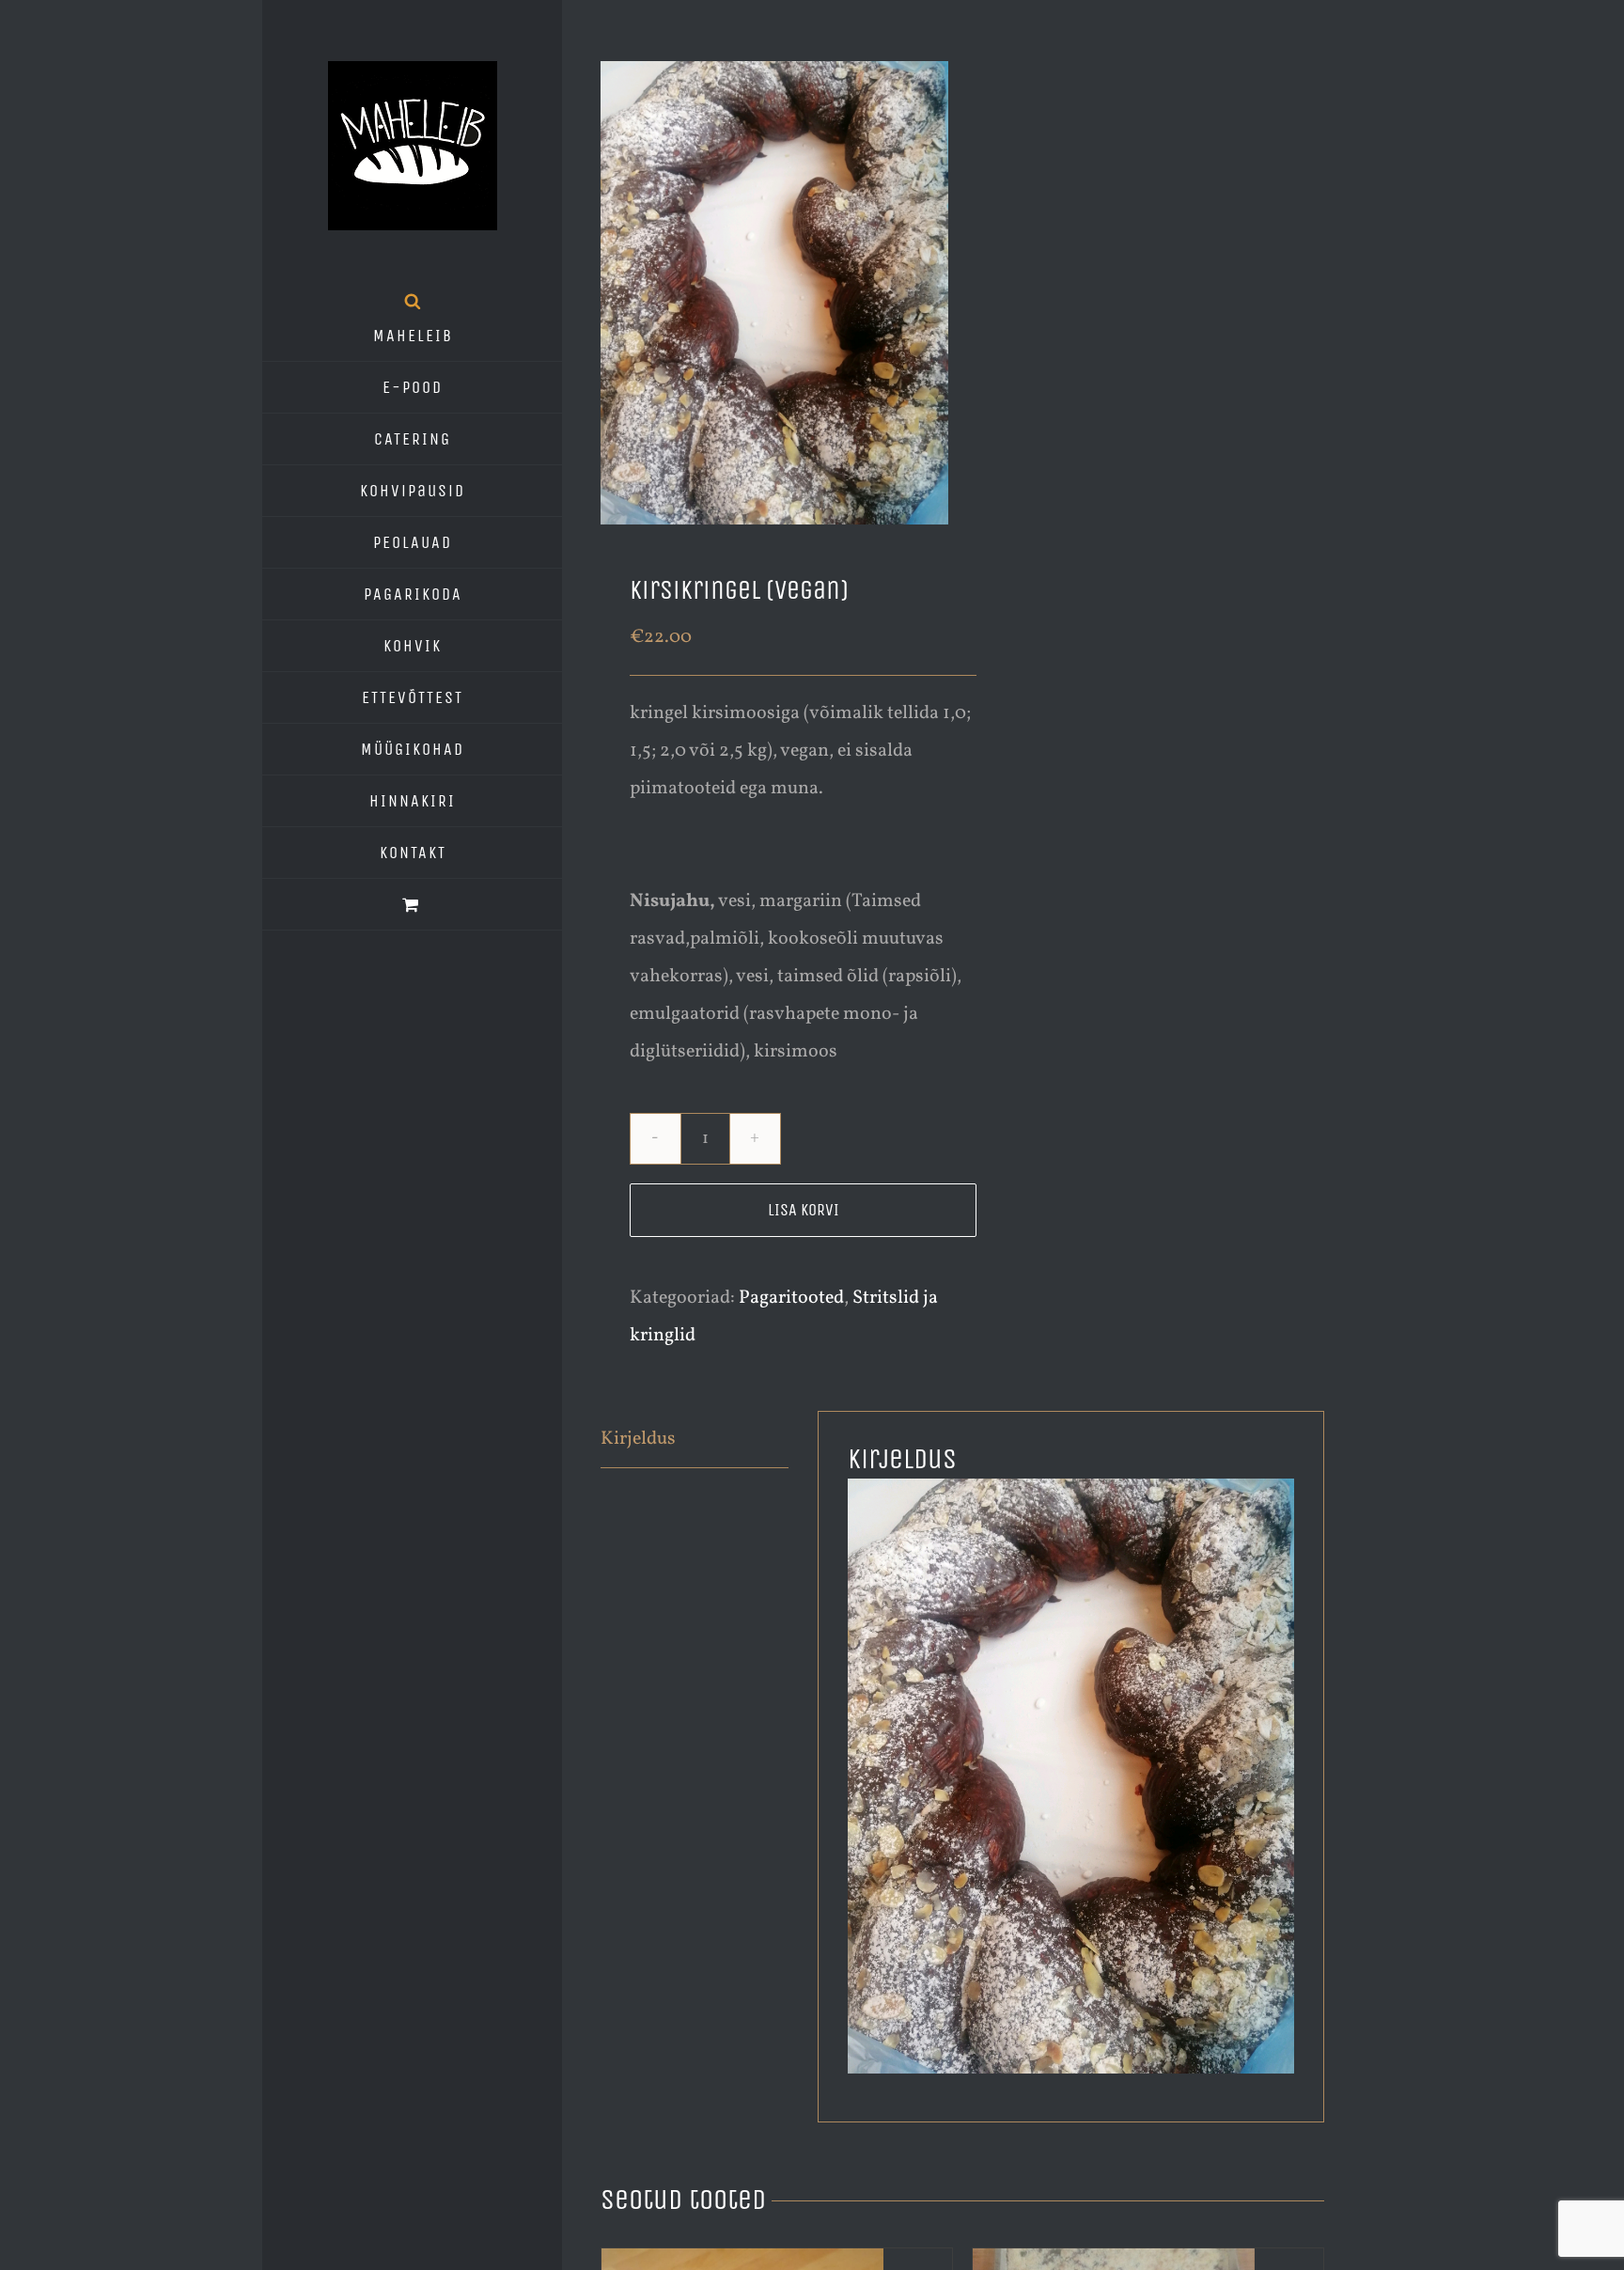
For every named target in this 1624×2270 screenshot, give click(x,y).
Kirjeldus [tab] (638, 1439)
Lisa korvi (804, 1210)
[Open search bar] (413, 301)
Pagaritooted (791, 1298)
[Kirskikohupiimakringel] (774, 293)
